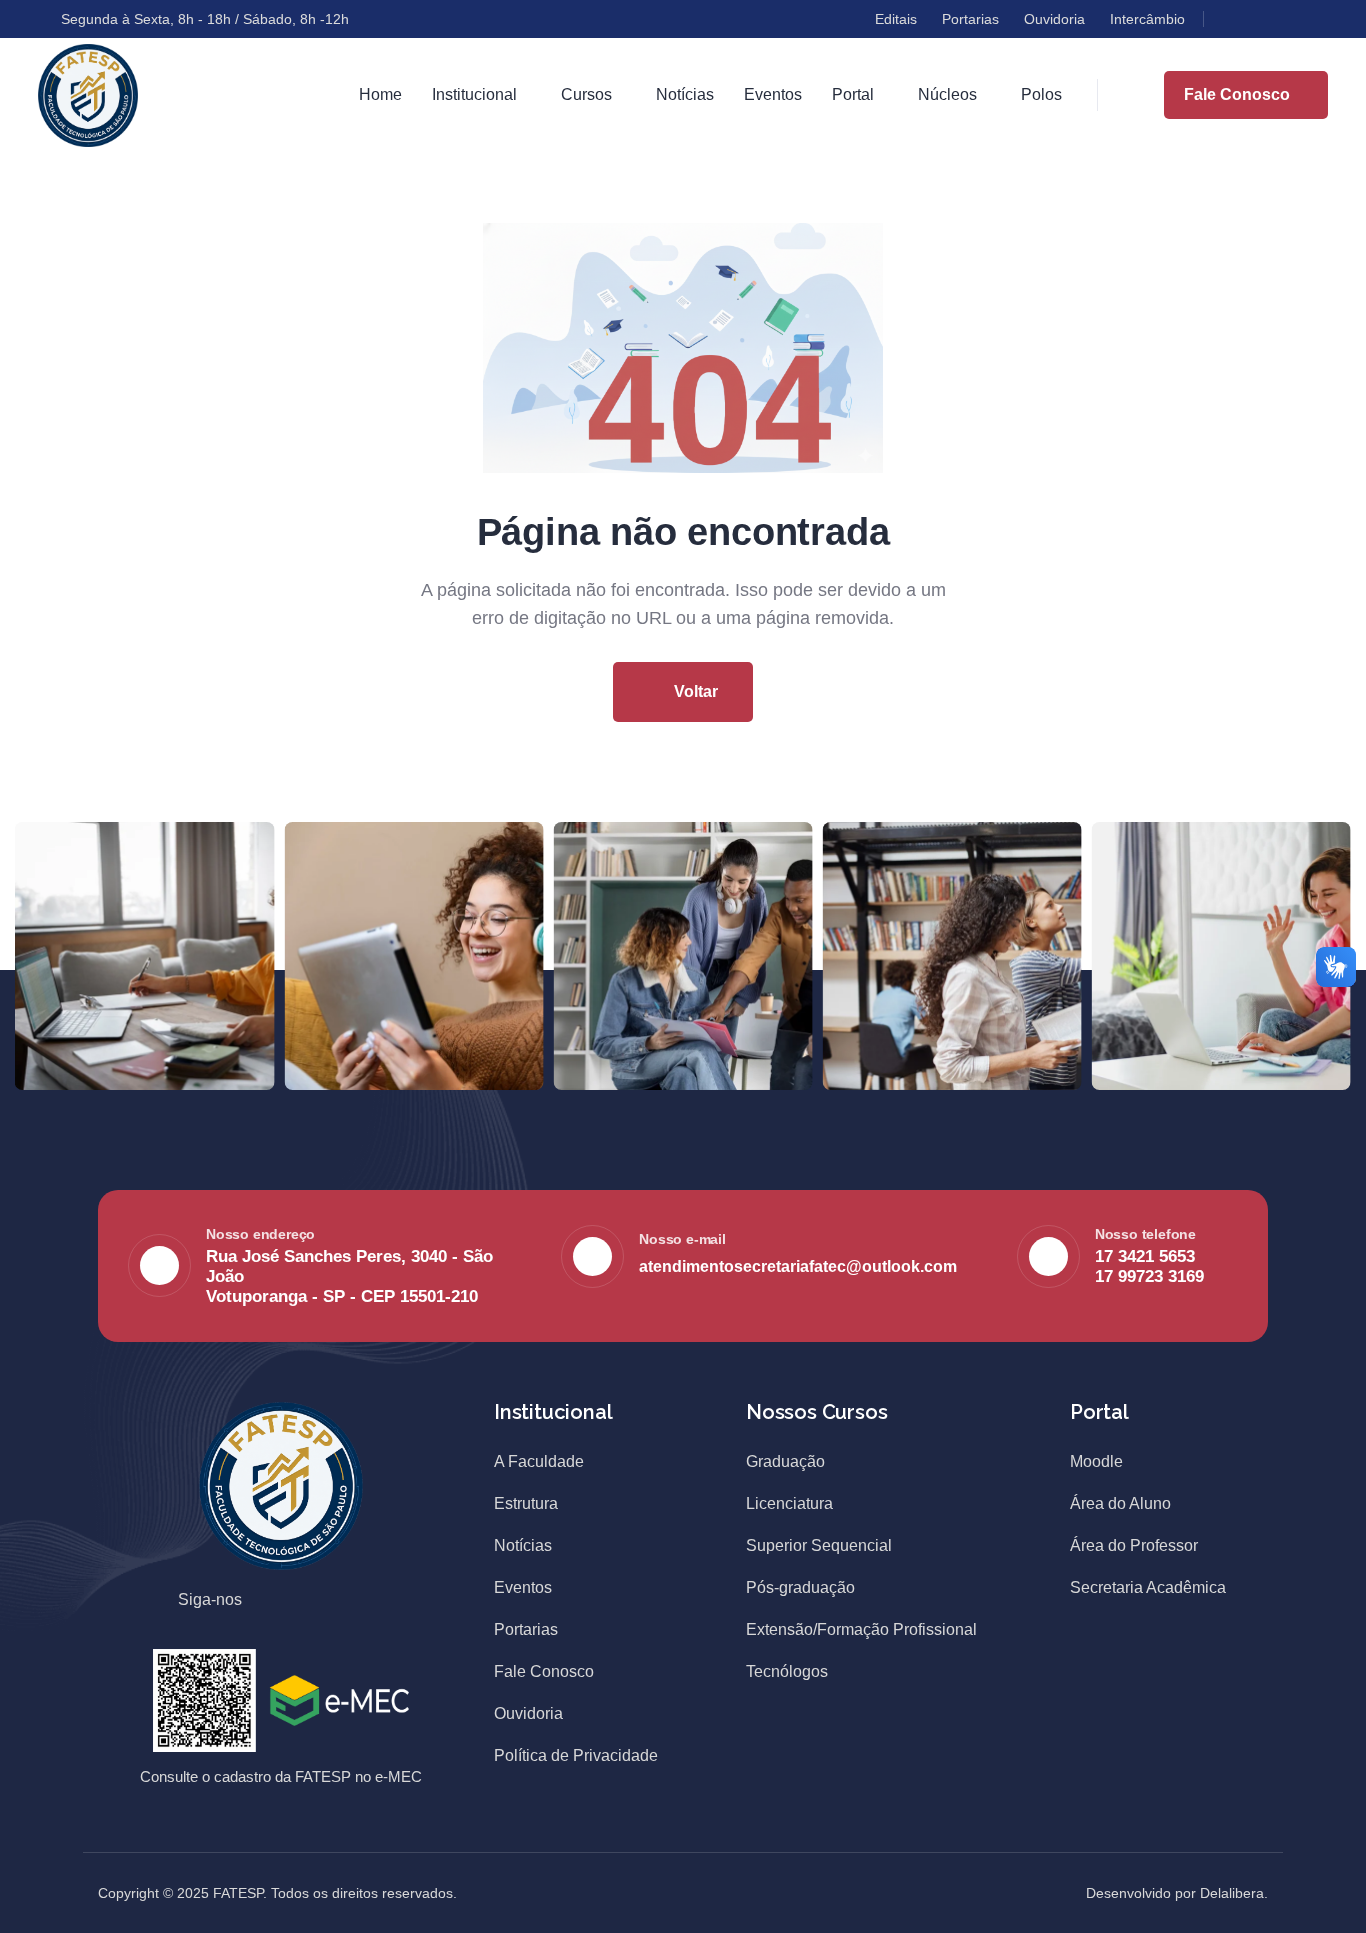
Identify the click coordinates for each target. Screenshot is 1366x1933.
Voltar (694, 691)
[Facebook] (1230, 19)
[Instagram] (1266, 19)
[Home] (88, 95)
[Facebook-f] (279, 1602)
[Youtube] (1302, 19)
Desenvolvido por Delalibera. (1177, 1893)
